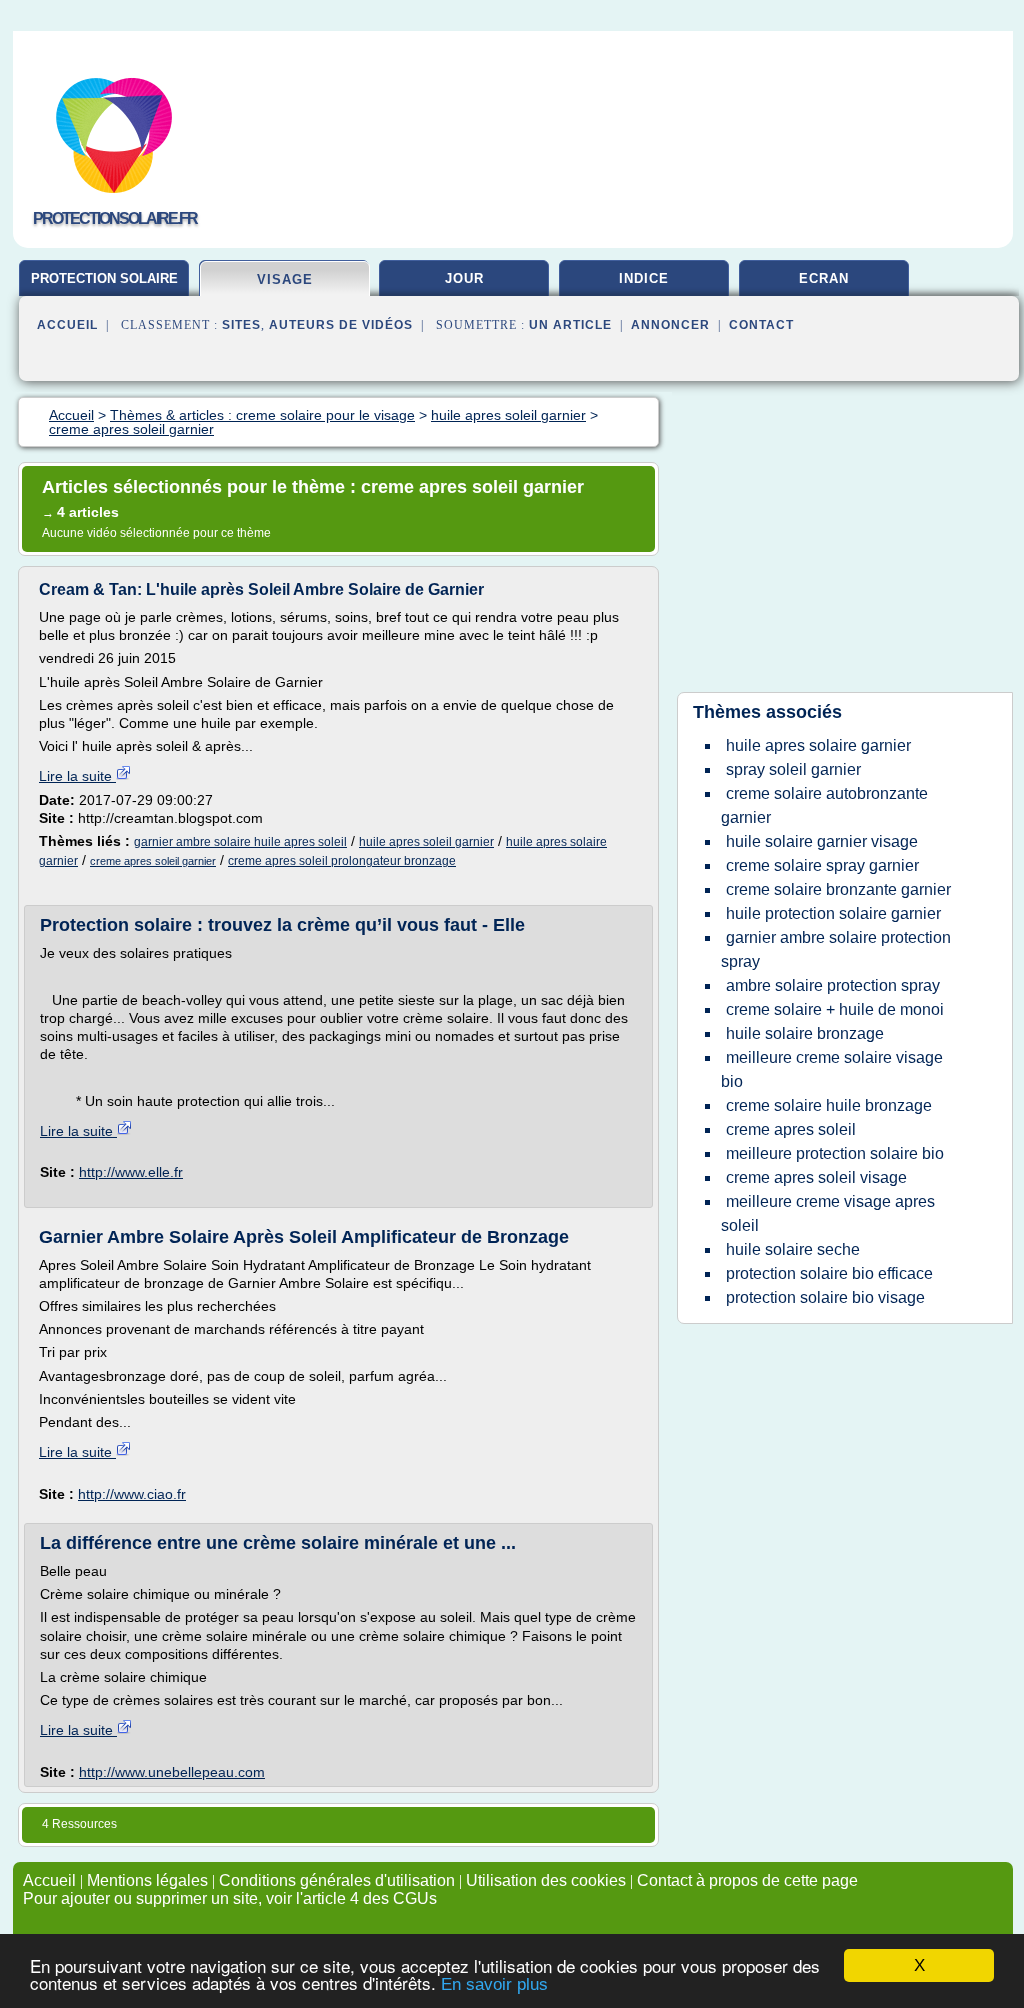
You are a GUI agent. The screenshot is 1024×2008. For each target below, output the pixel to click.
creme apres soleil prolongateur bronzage (342, 861)
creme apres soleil (791, 1129)
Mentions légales (147, 1880)
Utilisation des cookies (546, 1880)
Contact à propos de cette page (747, 1880)
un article (570, 325)
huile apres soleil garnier (426, 842)
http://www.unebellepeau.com (172, 1772)
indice (644, 278)
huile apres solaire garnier (818, 745)
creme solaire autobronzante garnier (824, 805)
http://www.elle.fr (131, 1172)
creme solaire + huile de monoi (835, 1009)
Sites (241, 325)
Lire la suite (77, 776)
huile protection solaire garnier (833, 913)
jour (464, 278)
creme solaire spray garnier (822, 865)
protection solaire (104, 278)
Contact (761, 325)
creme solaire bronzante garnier (838, 889)
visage (285, 279)
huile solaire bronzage (805, 1033)
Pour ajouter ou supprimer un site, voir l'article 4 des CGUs (230, 1898)
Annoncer (670, 325)
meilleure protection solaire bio (835, 1153)
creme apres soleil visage (816, 1177)
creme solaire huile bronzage (829, 1105)
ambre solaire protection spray (833, 985)
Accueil (67, 325)
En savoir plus (494, 1984)
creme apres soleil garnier (153, 861)
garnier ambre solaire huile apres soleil (240, 842)
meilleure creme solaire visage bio (832, 1069)
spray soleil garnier (793, 769)
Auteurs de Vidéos (341, 325)
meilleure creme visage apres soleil (828, 1213)
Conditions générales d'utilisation (337, 1880)
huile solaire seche (793, 1249)
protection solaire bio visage (825, 1297)
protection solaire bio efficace (829, 1273)
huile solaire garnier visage (822, 841)
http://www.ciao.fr (132, 1494)
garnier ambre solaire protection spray (836, 949)
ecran (824, 278)
